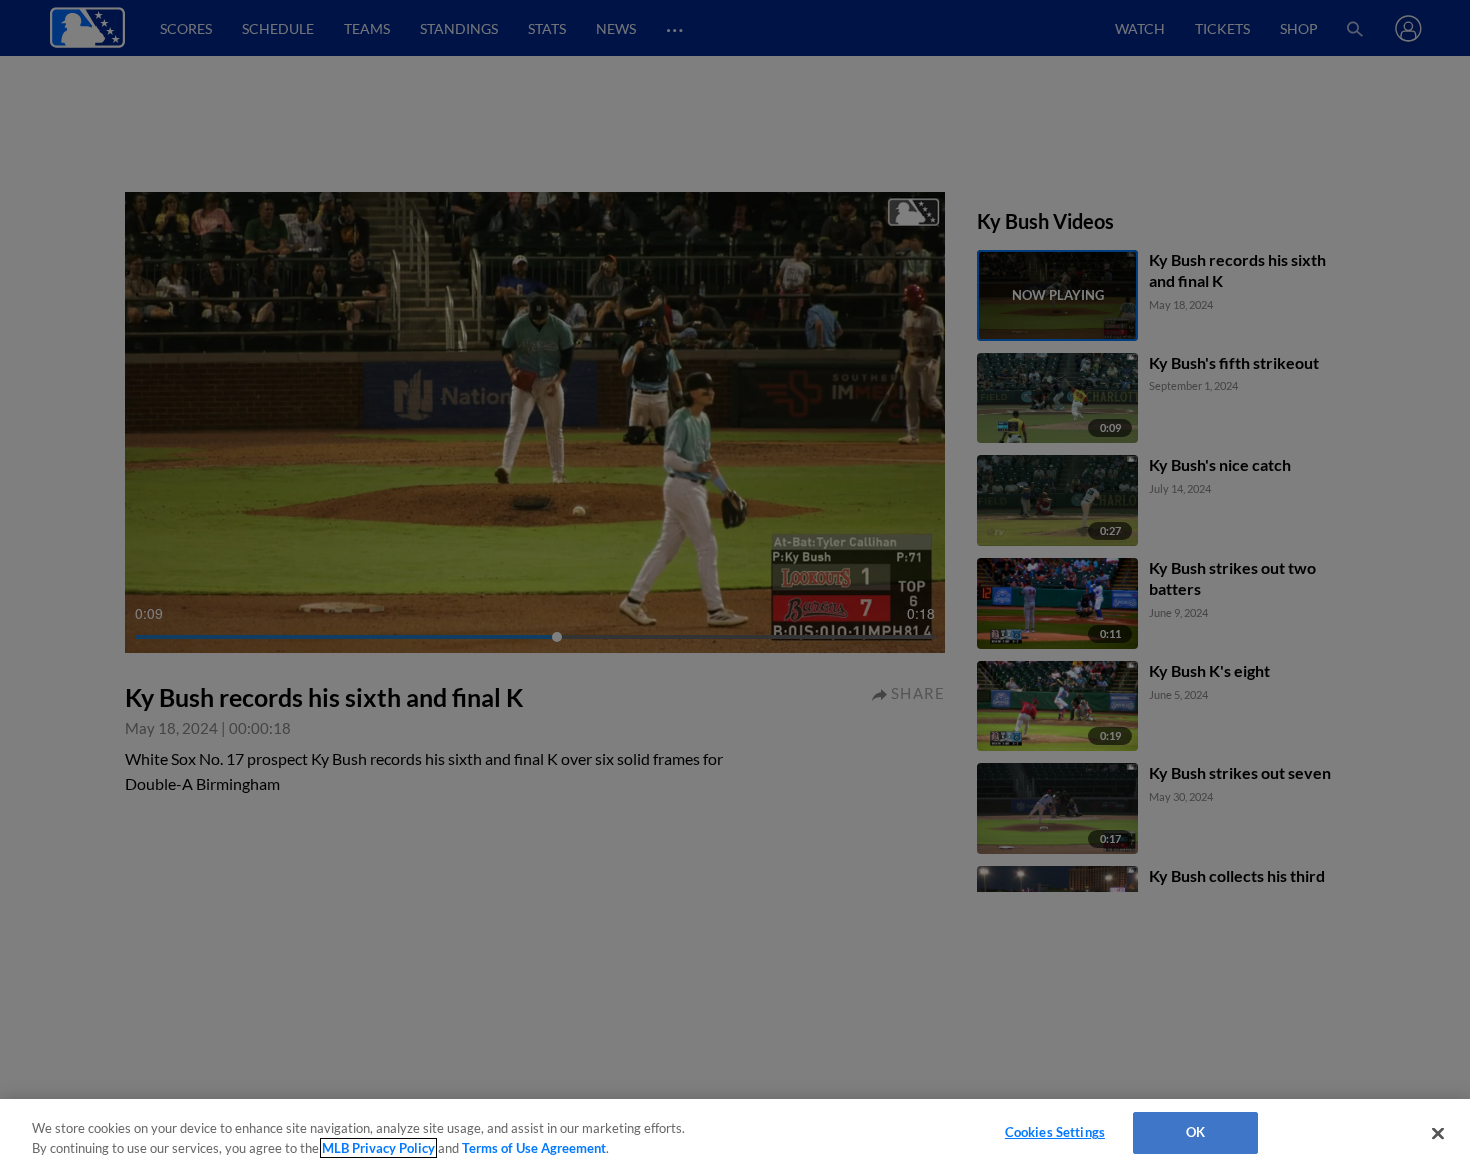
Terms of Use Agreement (534, 1148)
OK (1195, 1132)
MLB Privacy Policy (378, 1148)
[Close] (1438, 1133)
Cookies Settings (1055, 1132)
